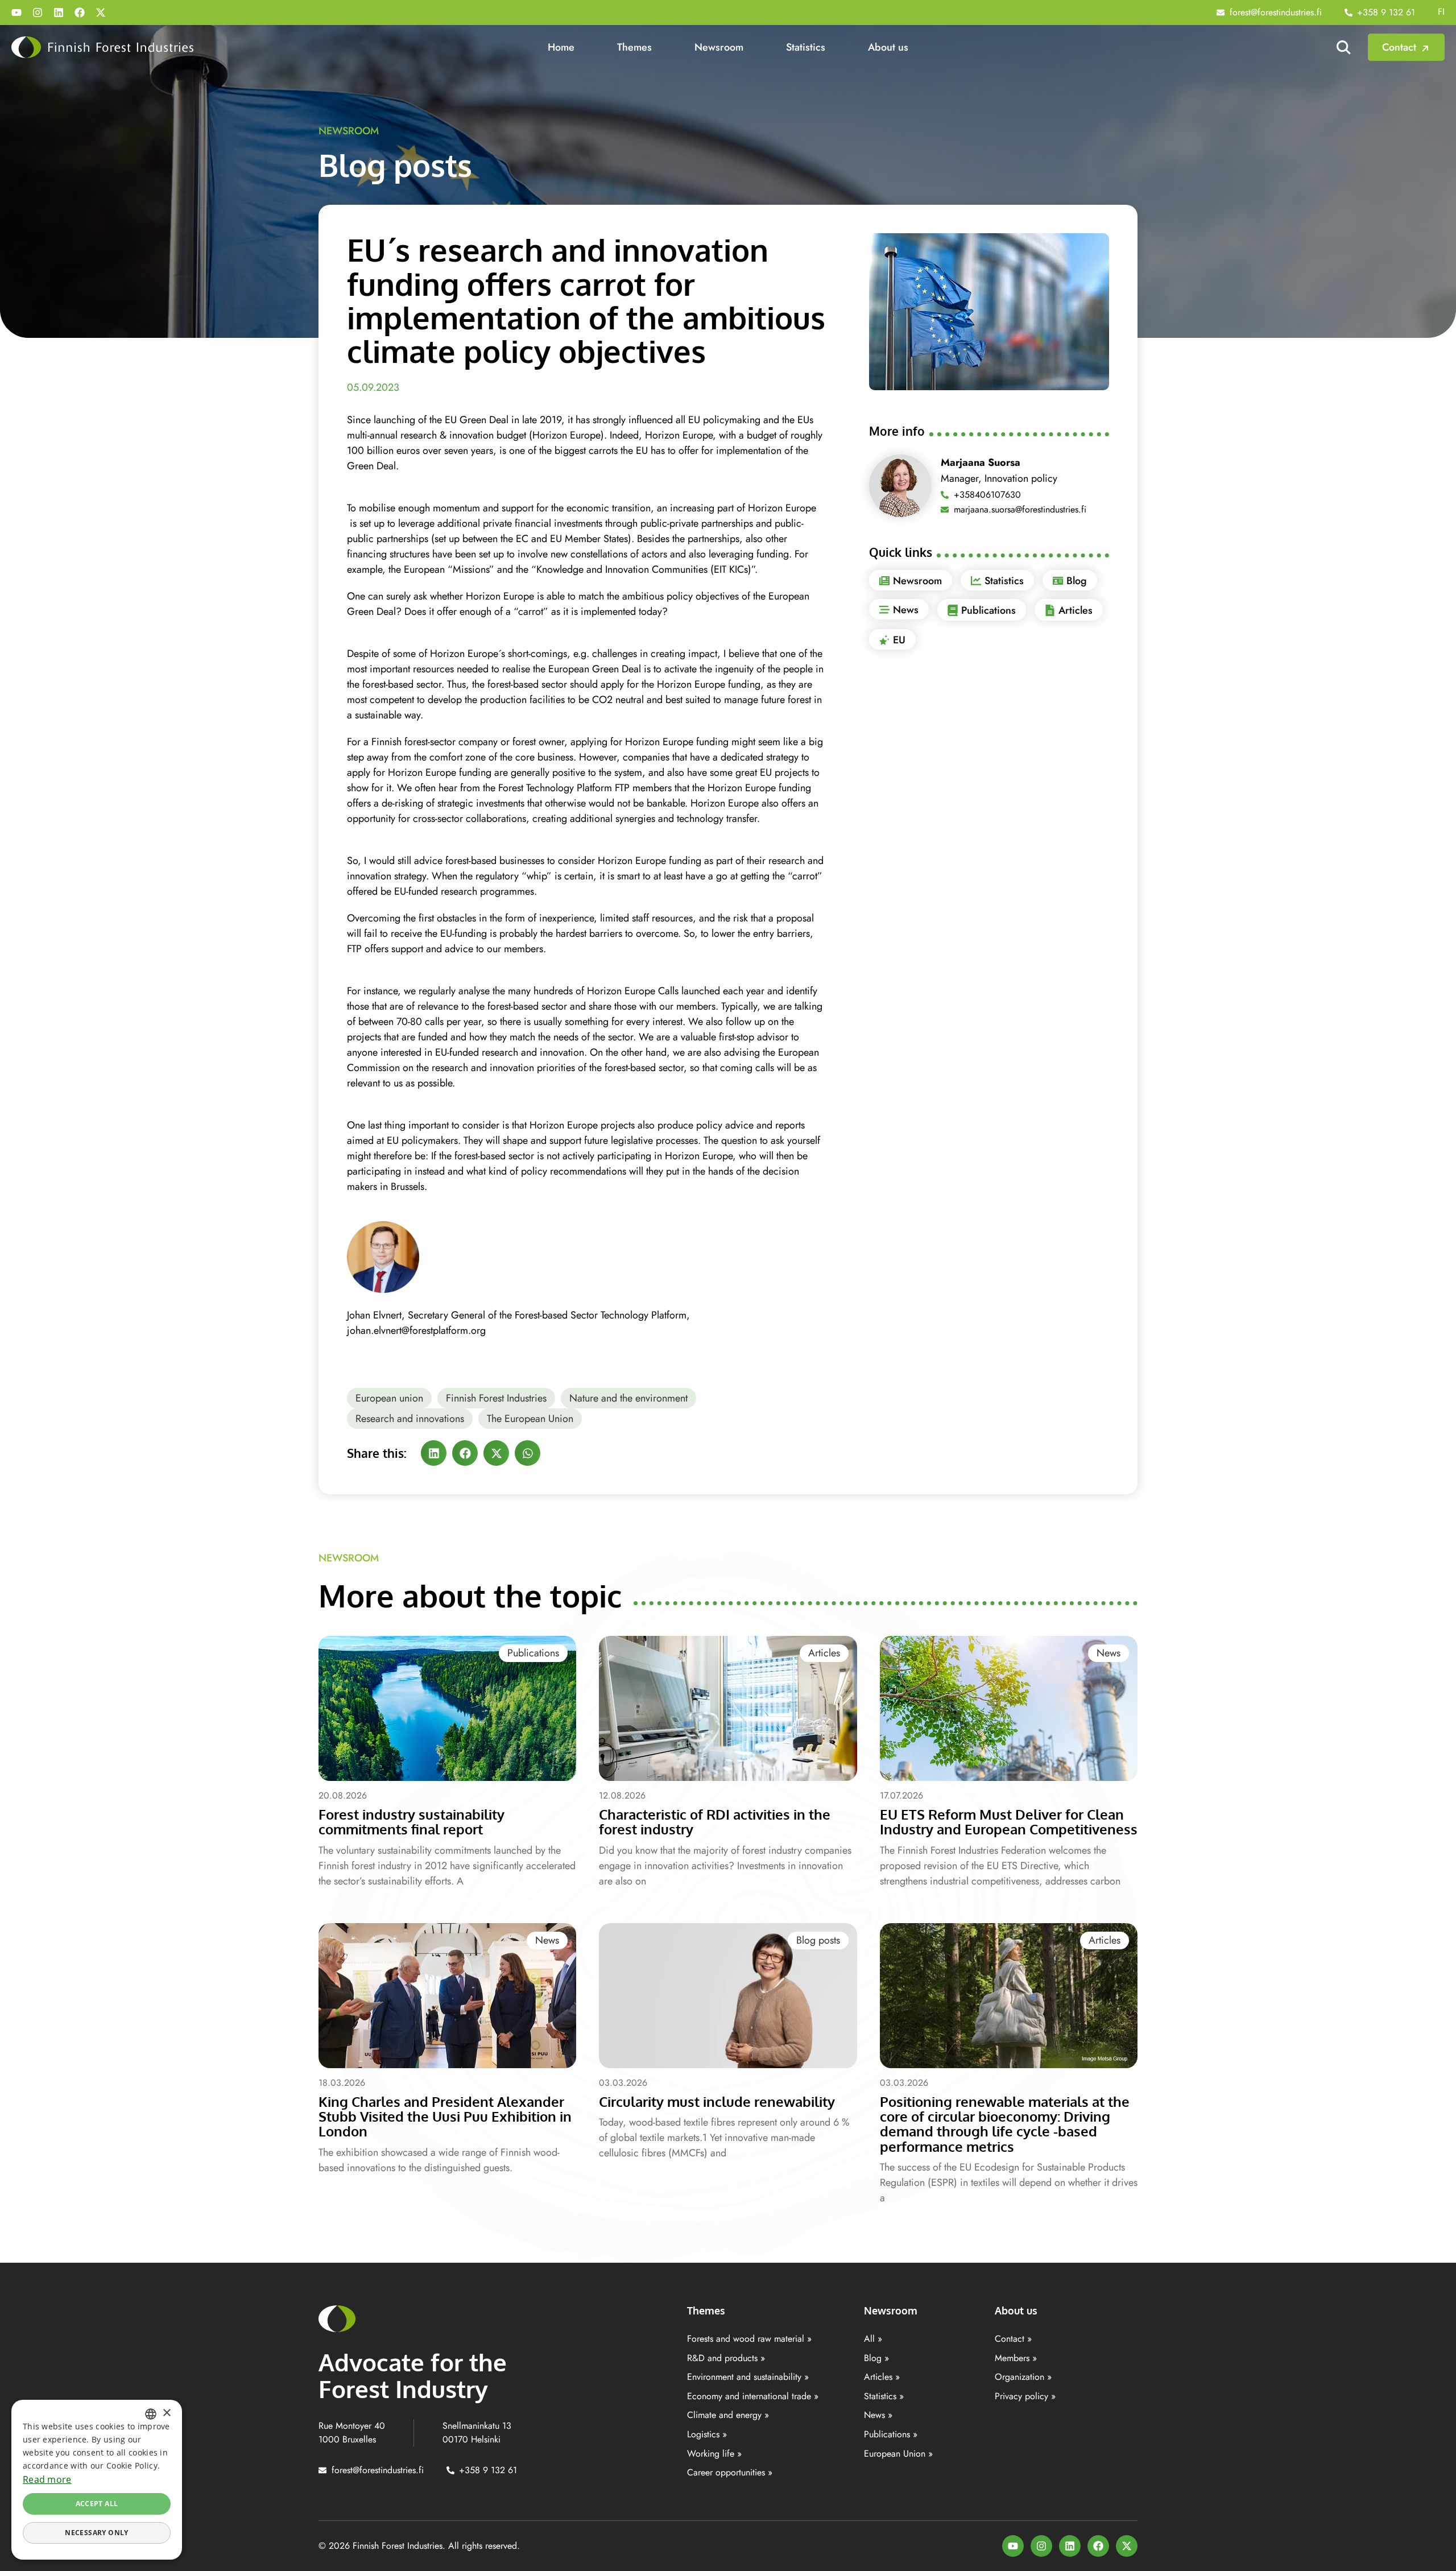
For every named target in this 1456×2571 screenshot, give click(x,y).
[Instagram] (38, 13)
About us (888, 47)
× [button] (166, 2413)
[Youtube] (16, 13)
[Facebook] (80, 13)
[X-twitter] (101, 13)
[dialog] (97, 2480)
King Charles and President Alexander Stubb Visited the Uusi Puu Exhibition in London (445, 2117)
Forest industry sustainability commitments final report (411, 1822)
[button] (434, 1453)
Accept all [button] (97, 2504)
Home (561, 47)
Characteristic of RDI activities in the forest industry (715, 1822)
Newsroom (719, 47)
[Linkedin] (59, 13)
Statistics (806, 47)
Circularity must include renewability (717, 2101)
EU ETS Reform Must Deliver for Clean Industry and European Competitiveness (1009, 1822)
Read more (47, 2479)
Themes (634, 47)
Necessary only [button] (97, 2533)
